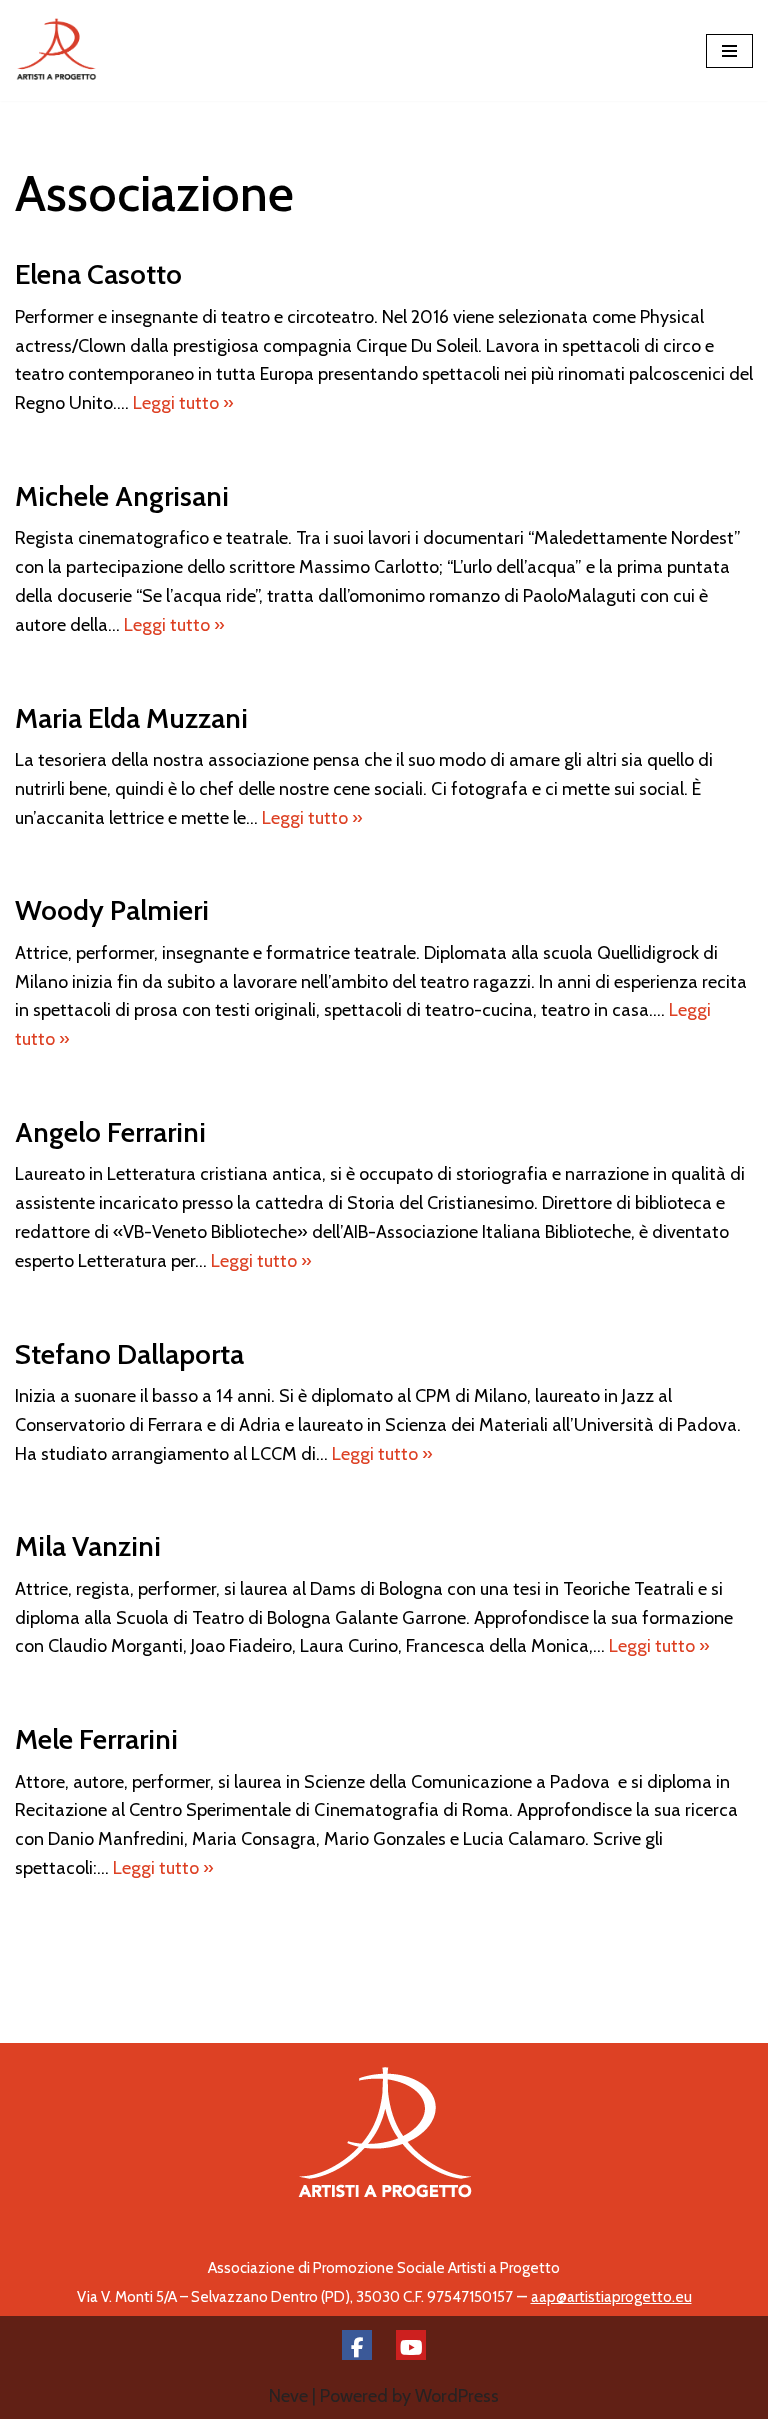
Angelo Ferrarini (110, 1132)
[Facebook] (357, 2345)
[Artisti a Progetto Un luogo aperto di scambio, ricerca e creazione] (56, 50)
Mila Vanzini (88, 1546)
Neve (288, 2396)
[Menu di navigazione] (729, 51)
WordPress (457, 2396)
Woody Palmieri (112, 910)
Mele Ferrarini (96, 1739)
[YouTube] (411, 2345)
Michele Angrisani (122, 496)
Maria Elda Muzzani (131, 718)
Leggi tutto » (183, 403)
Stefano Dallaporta (129, 1354)
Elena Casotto (98, 274)
